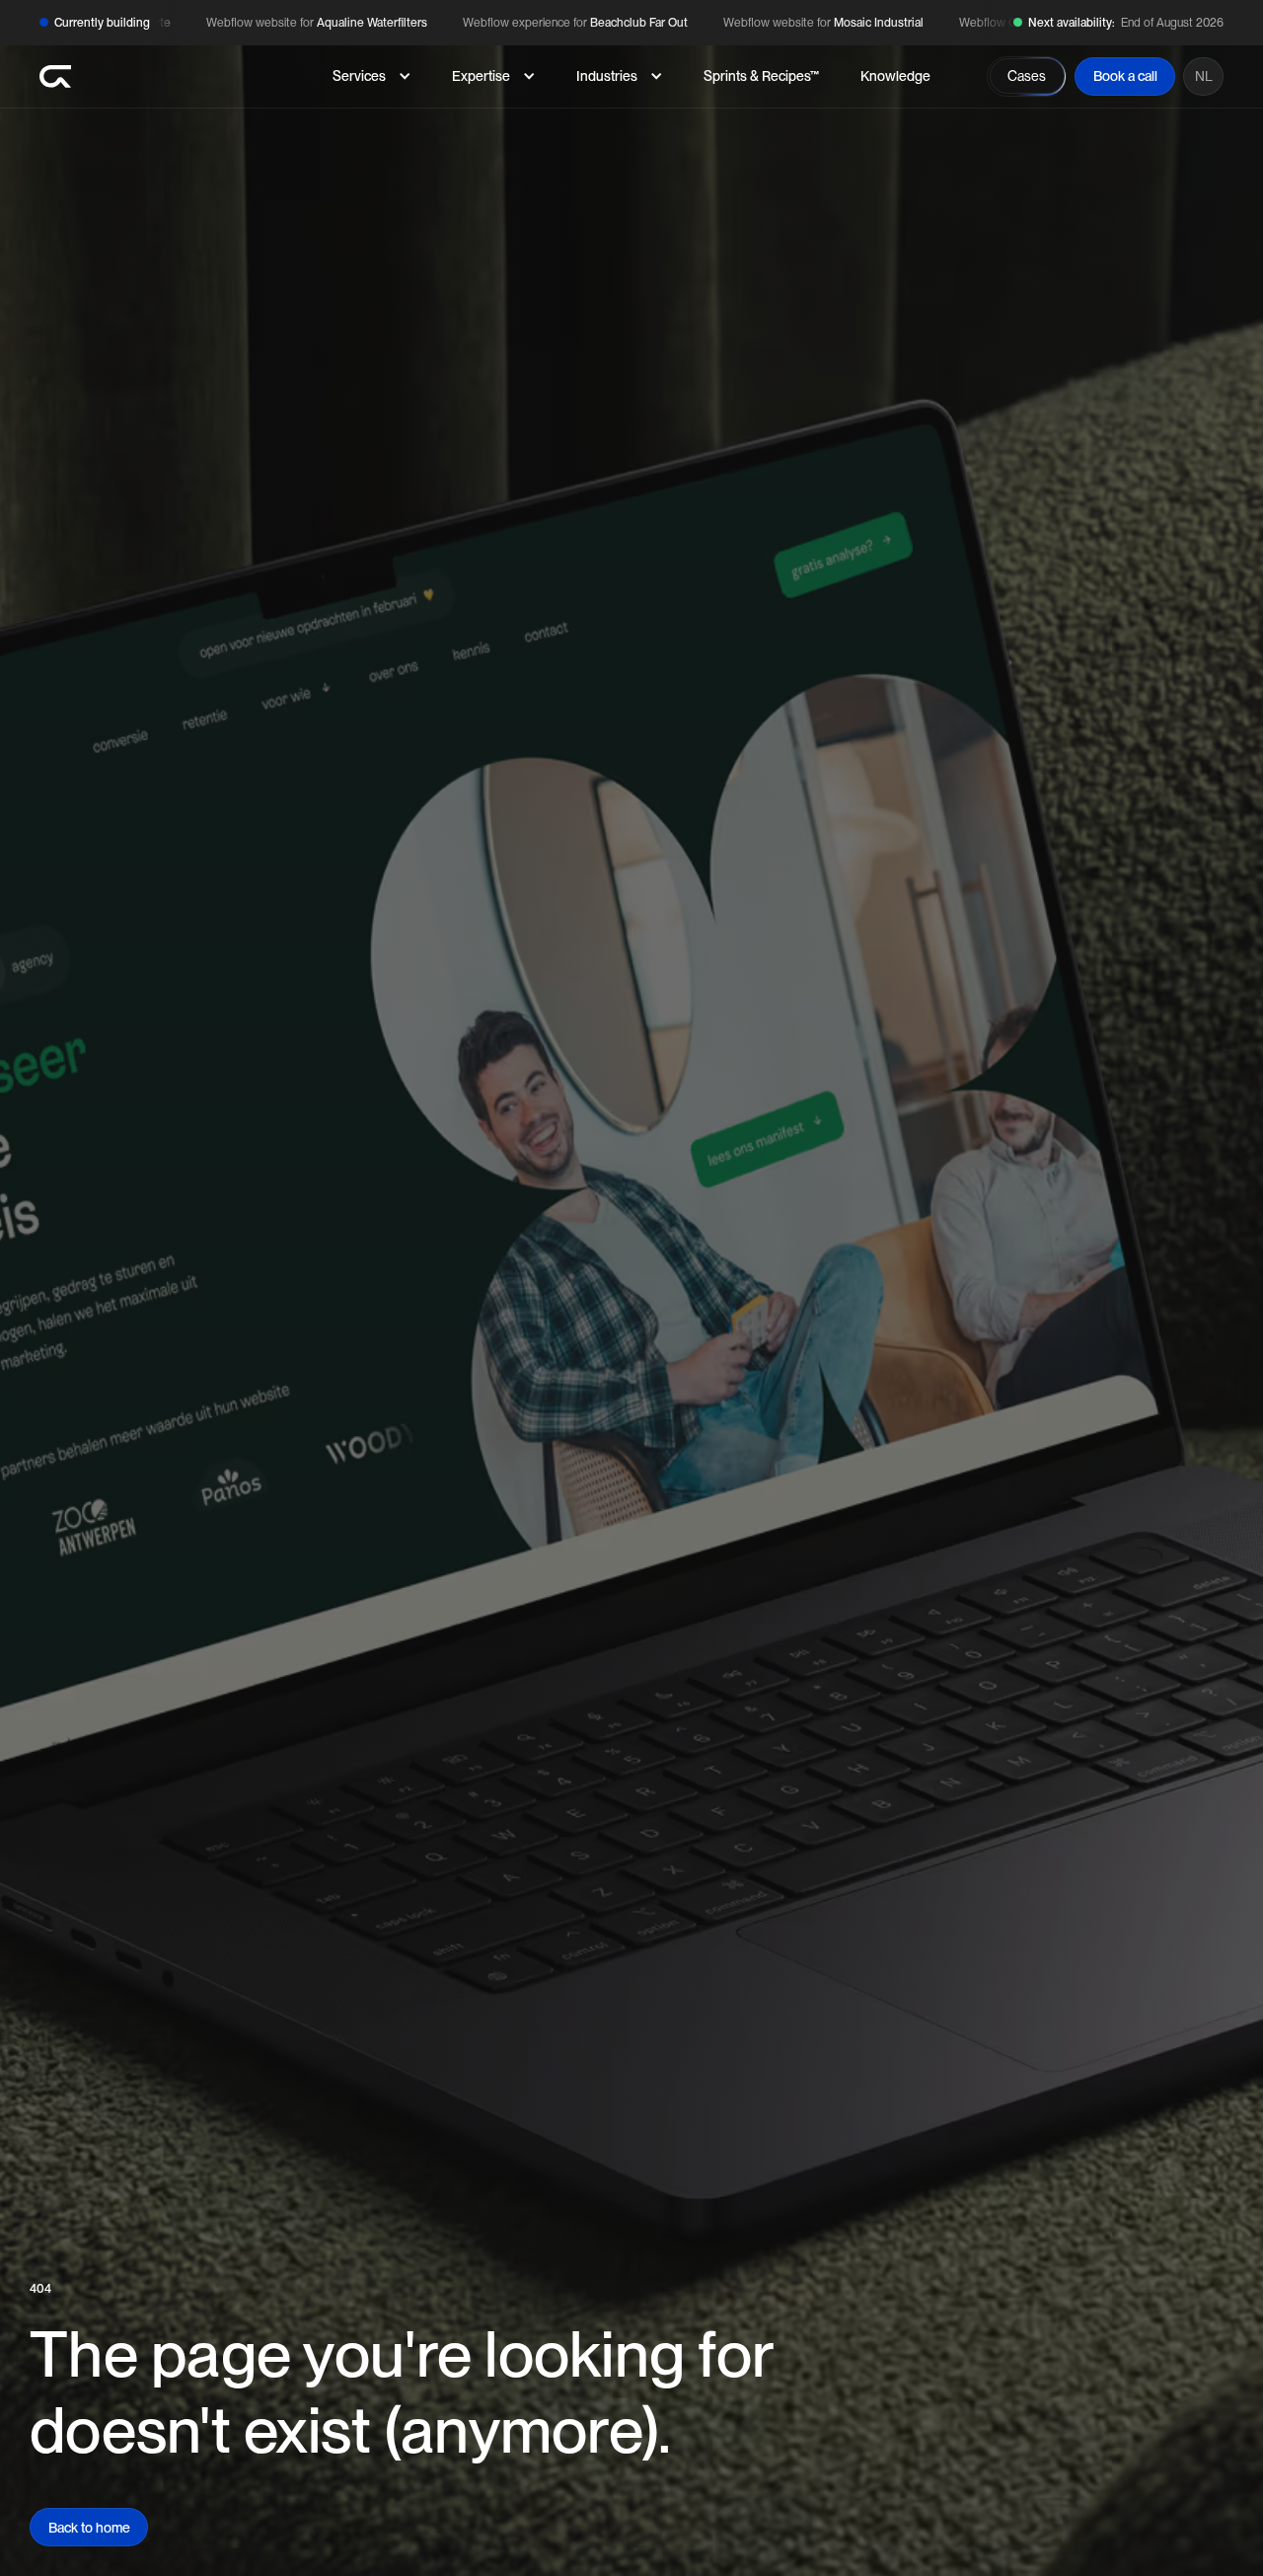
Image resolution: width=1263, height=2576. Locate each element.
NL (1204, 76)
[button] (371, 76)
